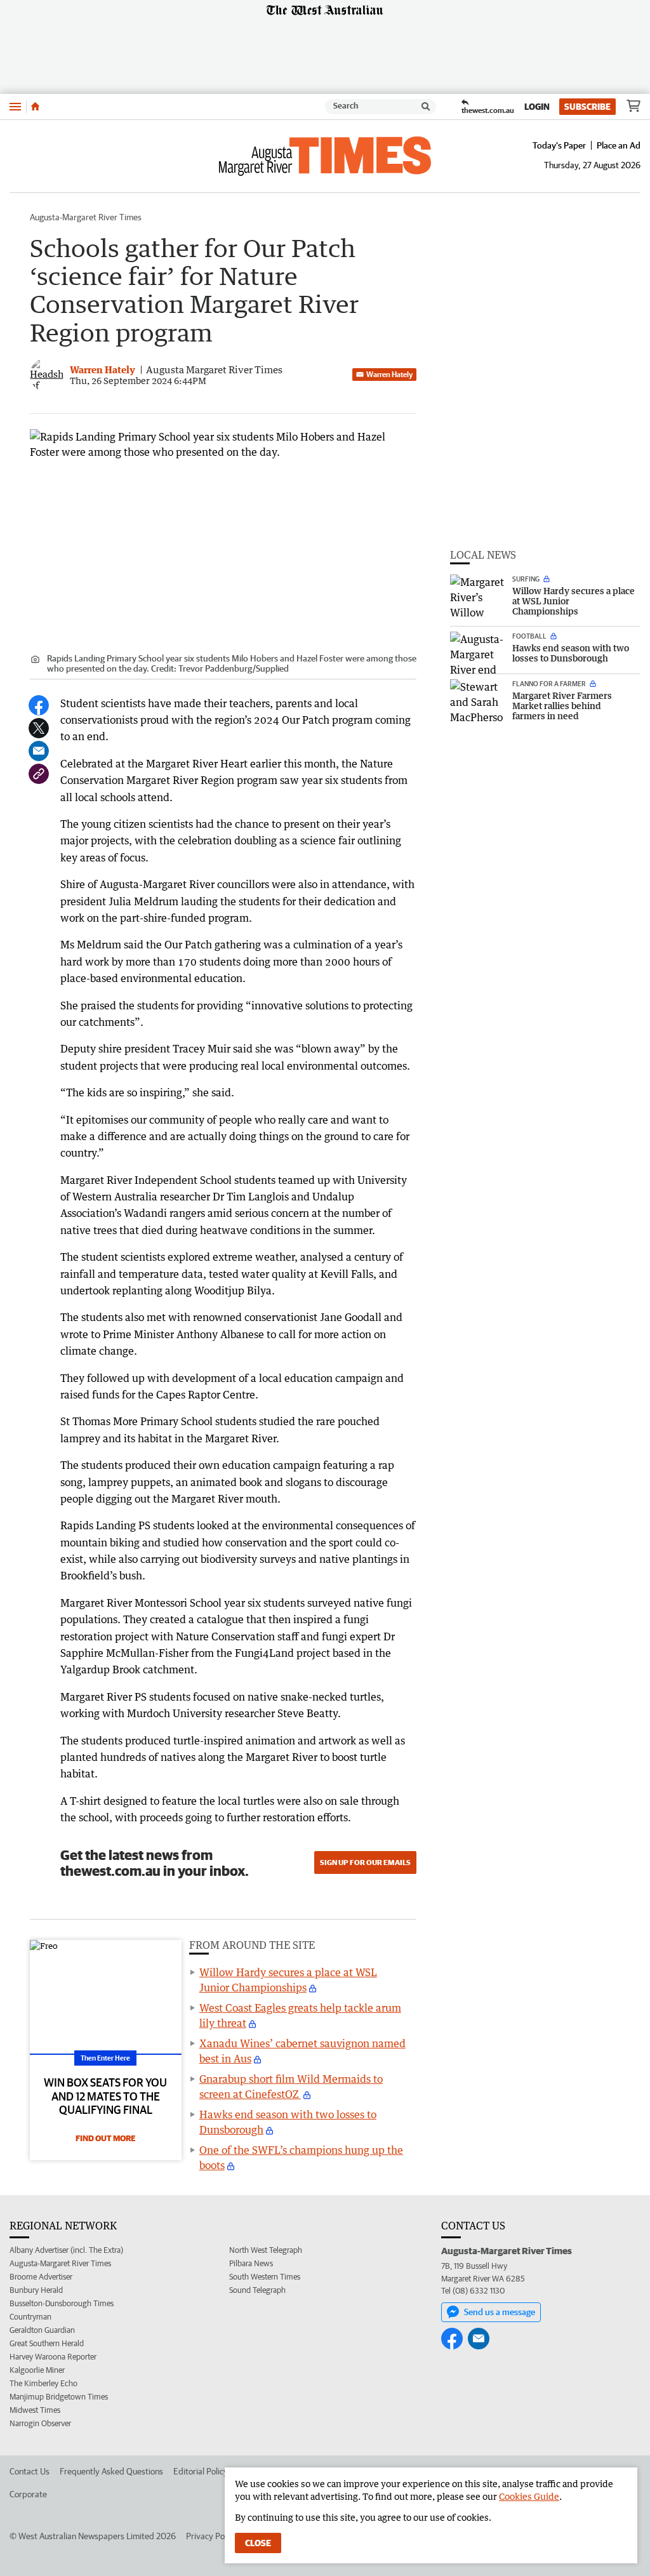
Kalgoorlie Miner (37, 2370)
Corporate (28, 2494)
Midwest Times (35, 2410)
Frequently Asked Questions (111, 2471)
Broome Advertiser (41, 2277)
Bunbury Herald (36, 2290)
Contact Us (30, 2471)
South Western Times (265, 2277)
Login (537, 107)
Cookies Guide (529, 2496)
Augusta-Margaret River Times (86, 217)
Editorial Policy (201, 2471)
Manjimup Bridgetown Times (59, 2397)
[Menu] (15, 106)
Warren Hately (389, 374)
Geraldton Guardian (42, 2330)
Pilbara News (251, 2263)
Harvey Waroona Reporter (53, 2357)
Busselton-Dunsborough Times (62, 2303)
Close (258, 2543)
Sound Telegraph (257, 2290)
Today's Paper (559, 145)
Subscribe (587, 107)
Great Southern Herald (47, 2343)
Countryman (30, 2317)
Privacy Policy (211, 2536)
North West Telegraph (266, 2250)
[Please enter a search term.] (426, 107)
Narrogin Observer (40, 2423)
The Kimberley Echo (43, 2383)
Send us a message (500, 2312)
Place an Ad (619, 145)
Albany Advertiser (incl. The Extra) (66, 2250)
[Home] (35, 107)
